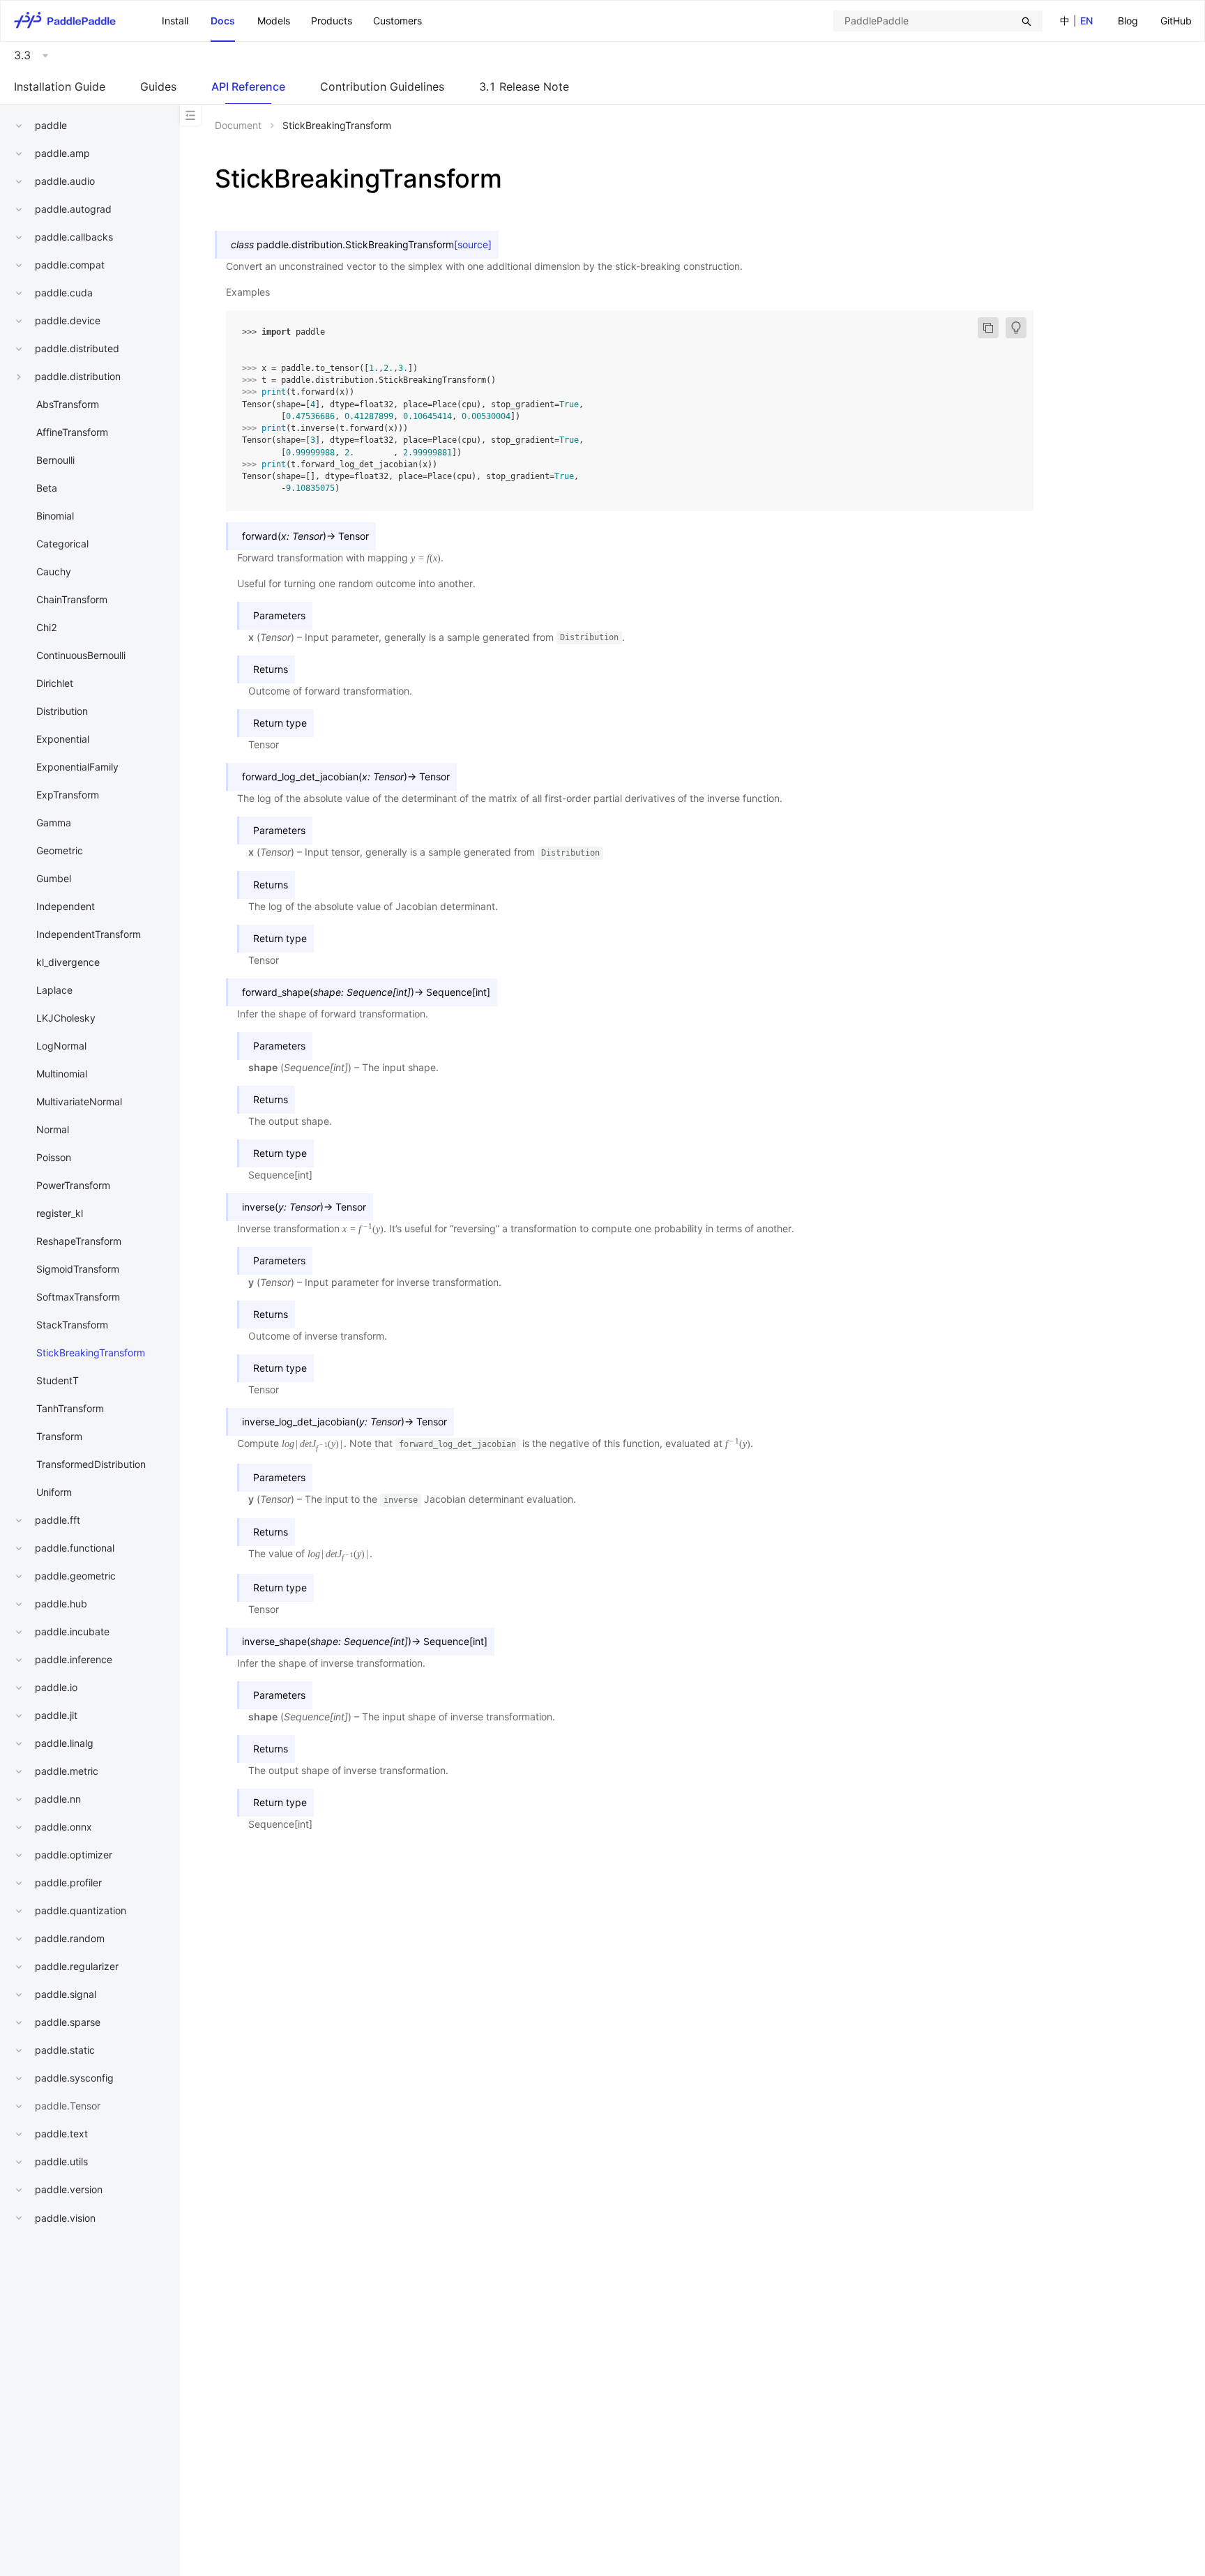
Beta (47, 488)
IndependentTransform (89, 934)
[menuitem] (1128, 21)
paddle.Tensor (68, 2106)
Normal (53, 1129)
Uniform (54, 1492)
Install (175, 21)
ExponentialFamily (77, 767)
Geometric (60, 850)
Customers (397, 21)
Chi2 (47, 627)
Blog (1128, 21)
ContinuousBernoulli (81, 655)
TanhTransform (70, 1408)
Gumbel (54, 878)
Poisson (54, 1157)
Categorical (62, 544)
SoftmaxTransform (78, 1297)
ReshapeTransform (79, 1241)
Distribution (62, 711)
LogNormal (61, 1046)
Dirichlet (55, 683)
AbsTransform (68, 404)
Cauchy (54, 571)
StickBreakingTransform (91, 1353)
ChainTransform (72, 599)
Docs (223, 21)
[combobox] (938, 21)
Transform (59, 1436)
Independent (66, 906)
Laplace (54, 990)
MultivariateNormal (79, 1101)
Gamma (54, 823)
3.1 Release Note (524, 86)
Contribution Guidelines (382, 86)
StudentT (58, 1380)
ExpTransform (68, 795)
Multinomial (62, 1074)
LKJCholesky (66, 1018)
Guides (158, 86)
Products (332, 21)
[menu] (1155, 21)
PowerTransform (73, 1185)
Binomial (55, 516)
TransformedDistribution (91, 1464)
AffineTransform (72, 432)
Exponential (63, 739)
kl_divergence (68, 962)
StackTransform (72, 1325)
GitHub (1176, 21)
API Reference (248, 86)
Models (274, 21)
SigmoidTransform (78, 1269)
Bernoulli (55, 460)
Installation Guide (60, 86)
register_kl (60, 1213)
